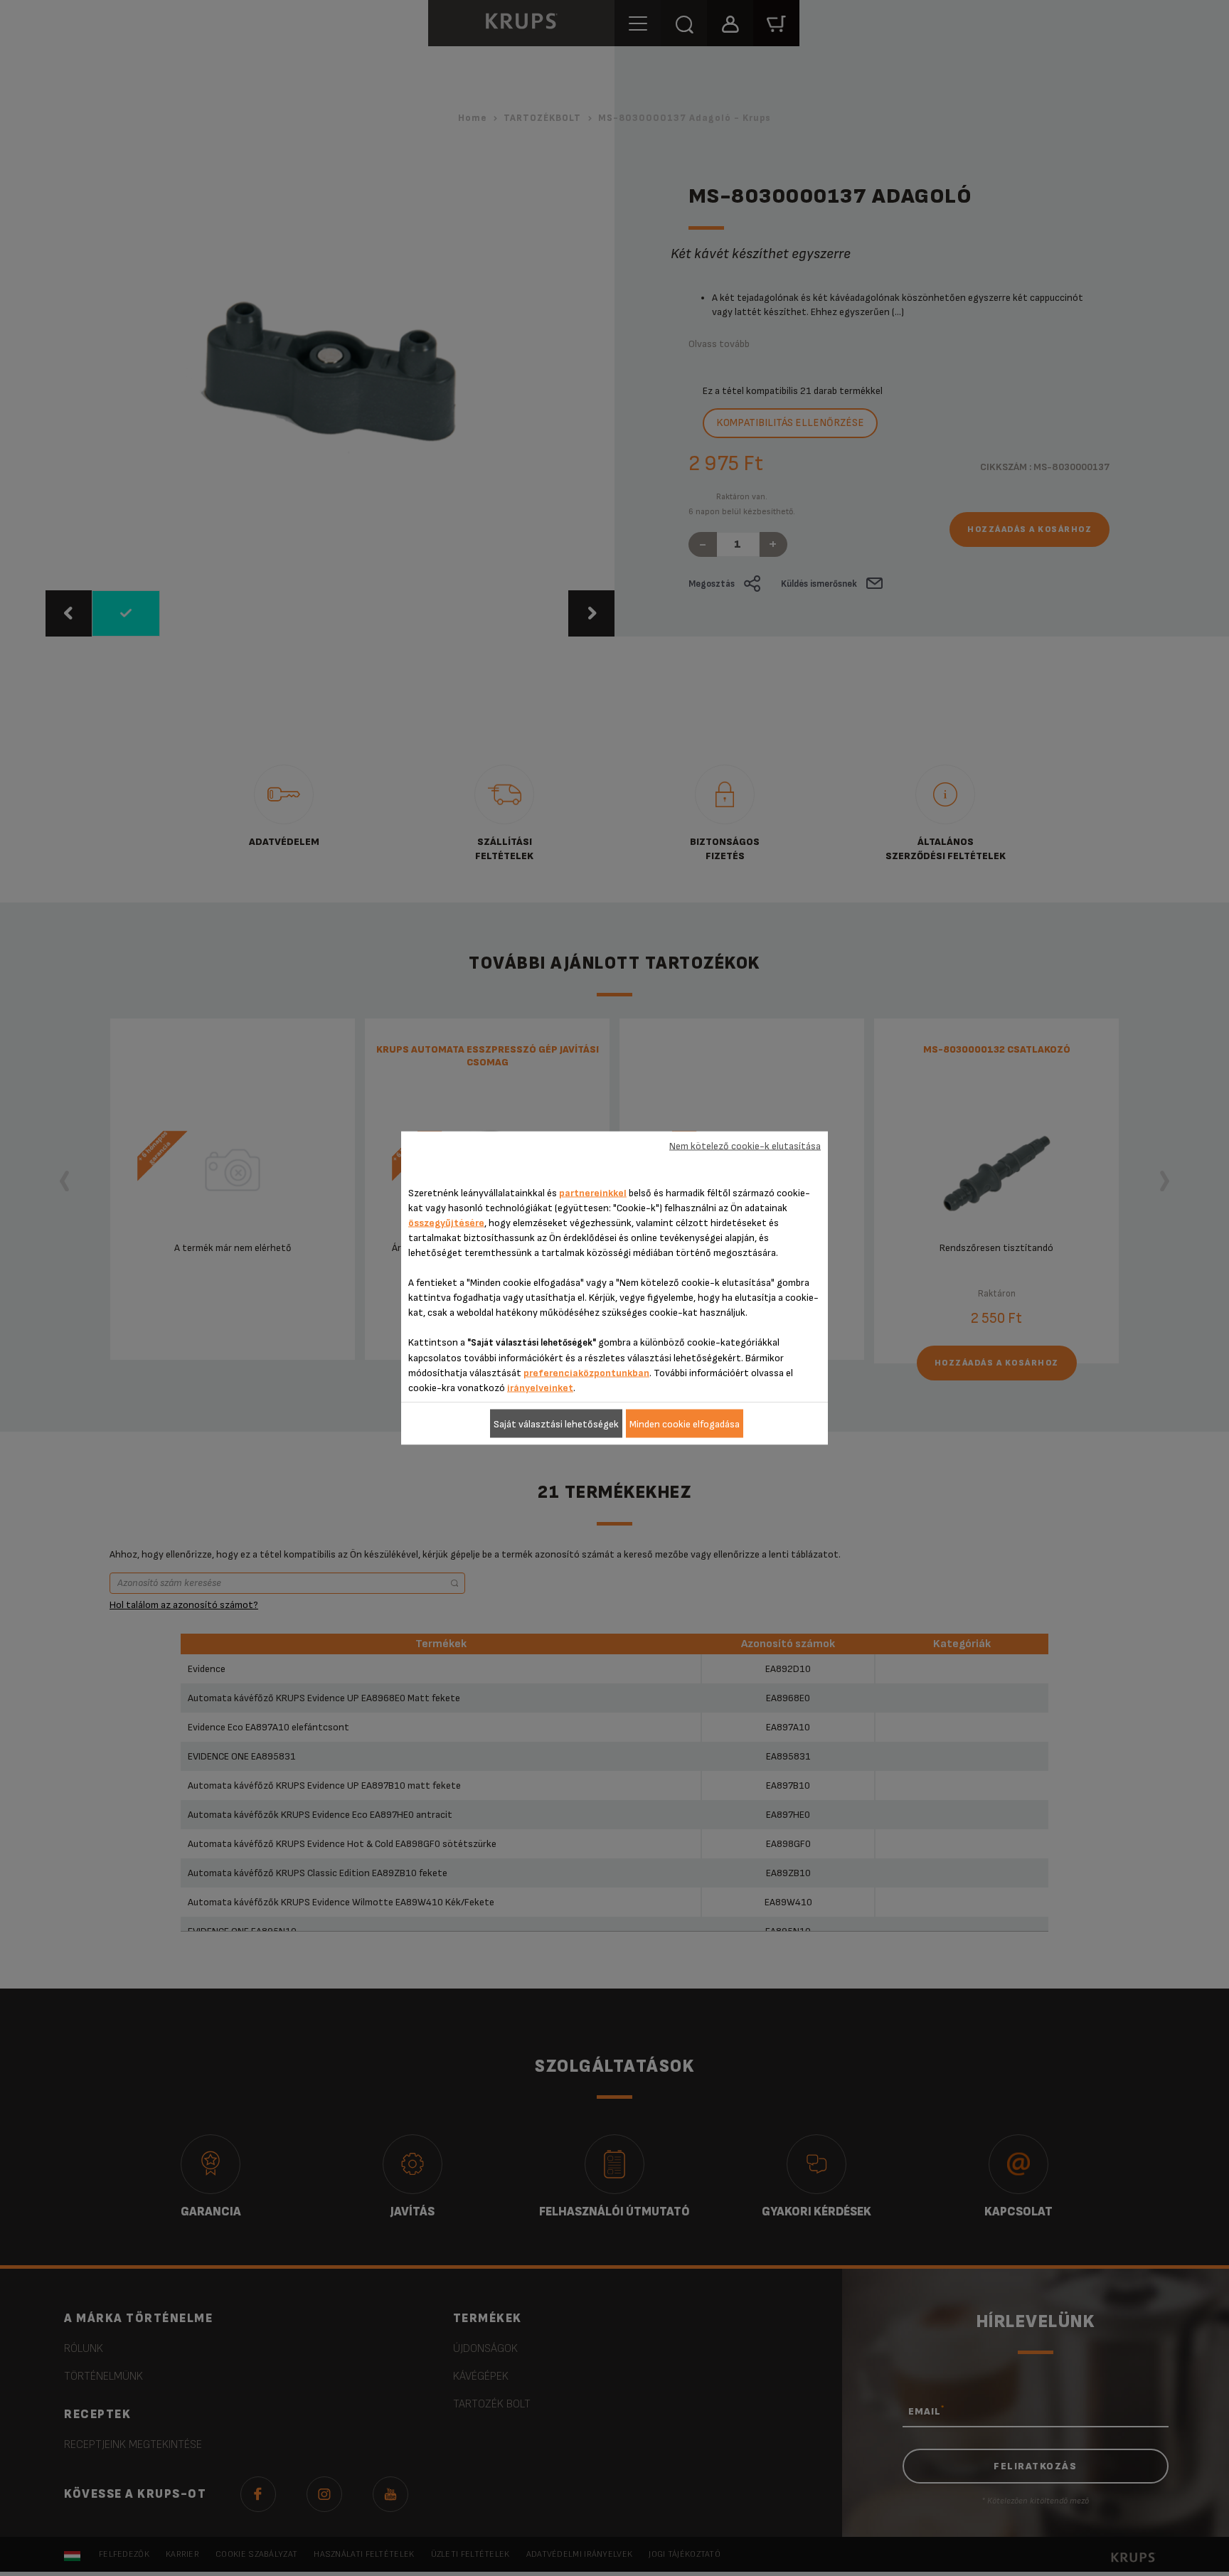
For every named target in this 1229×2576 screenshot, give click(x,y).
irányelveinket (540, 1388)
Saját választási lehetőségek (556, 1423)
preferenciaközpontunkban (586, 1373)
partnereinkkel (593, 1193)
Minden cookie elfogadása (685, 1423)
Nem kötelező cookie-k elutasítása (745, 1145)
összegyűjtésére (446, 1223)
